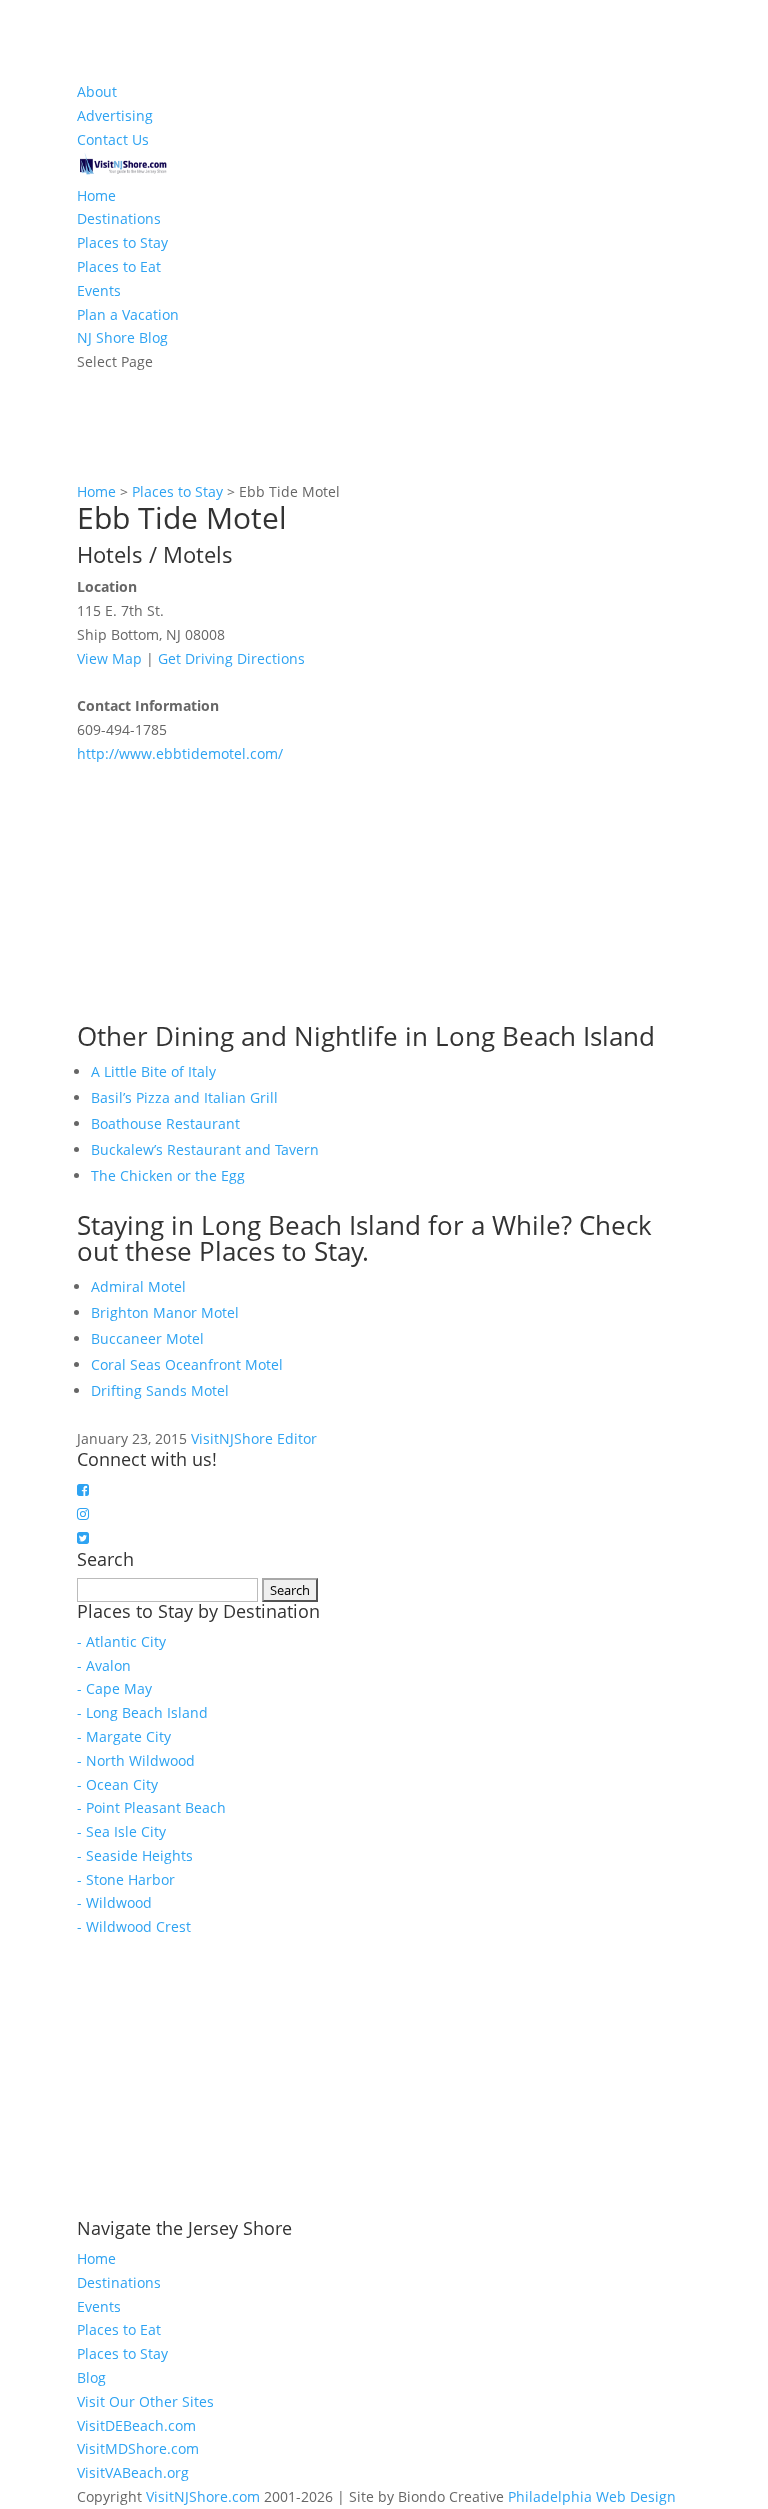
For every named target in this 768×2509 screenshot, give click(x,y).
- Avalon (104, 1665)
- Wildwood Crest (134, 1926)
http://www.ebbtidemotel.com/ (180, 753)
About (97, 91)
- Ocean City (117, 1784)
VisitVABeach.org (133, 2472)
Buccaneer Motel (147, 1338)
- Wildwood (114, 1902)
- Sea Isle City (121, 1831)
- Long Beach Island (142, 1712)
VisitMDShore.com (138, 2448)
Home (96, 195)
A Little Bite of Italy (153, 1071)
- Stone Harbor (126, 1879)
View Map (109, 658)
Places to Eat (119, 266)
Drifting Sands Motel (160, 1390)
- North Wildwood (136, 1760)
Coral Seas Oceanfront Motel (187, 1364)
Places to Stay (122, 242)
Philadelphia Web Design (592, 2496)
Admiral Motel (138, 1286)
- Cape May (114, 1688)
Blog (91, 2377)
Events (99, 290)
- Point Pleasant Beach (151, 1807)
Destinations (119, 218)
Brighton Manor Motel (165, 1312)
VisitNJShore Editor (254, 1438)
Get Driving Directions (231, 658)
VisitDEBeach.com (136, 2425)
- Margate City (124, 1736)
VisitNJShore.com (203, 2496)
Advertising (115, 115)
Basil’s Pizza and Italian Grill (184, 1097)
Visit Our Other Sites (145, 2401)
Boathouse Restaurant (165, 1123)
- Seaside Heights (135, 1855)
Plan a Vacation (128, 314)
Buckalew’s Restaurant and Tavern (205, 1149)
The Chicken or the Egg (168, 1175)
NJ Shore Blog (122, 337)
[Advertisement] (227, 891)
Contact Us (113, 139)
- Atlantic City (121, 1641)
